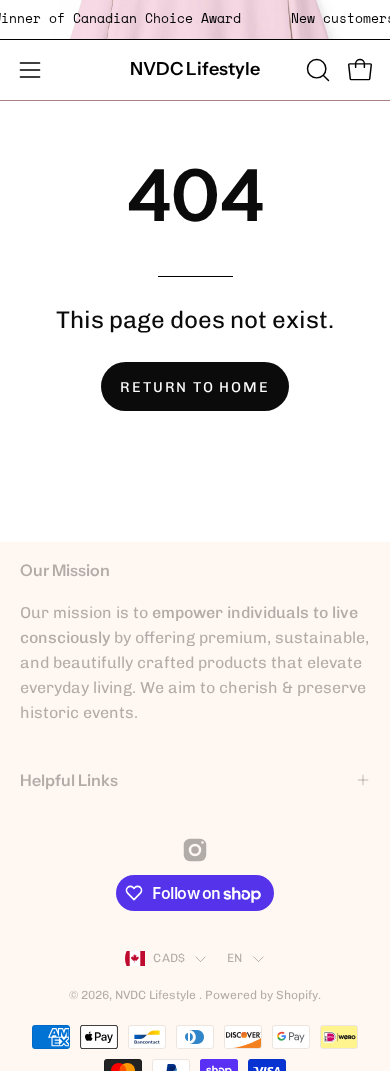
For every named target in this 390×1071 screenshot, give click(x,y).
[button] (316, 70)
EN (234, 958)
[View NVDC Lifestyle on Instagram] (195, 850)
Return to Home (194, 387)
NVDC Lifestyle (195, 69)
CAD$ (169, 958)
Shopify (297, 995)
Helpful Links (69, 780)
